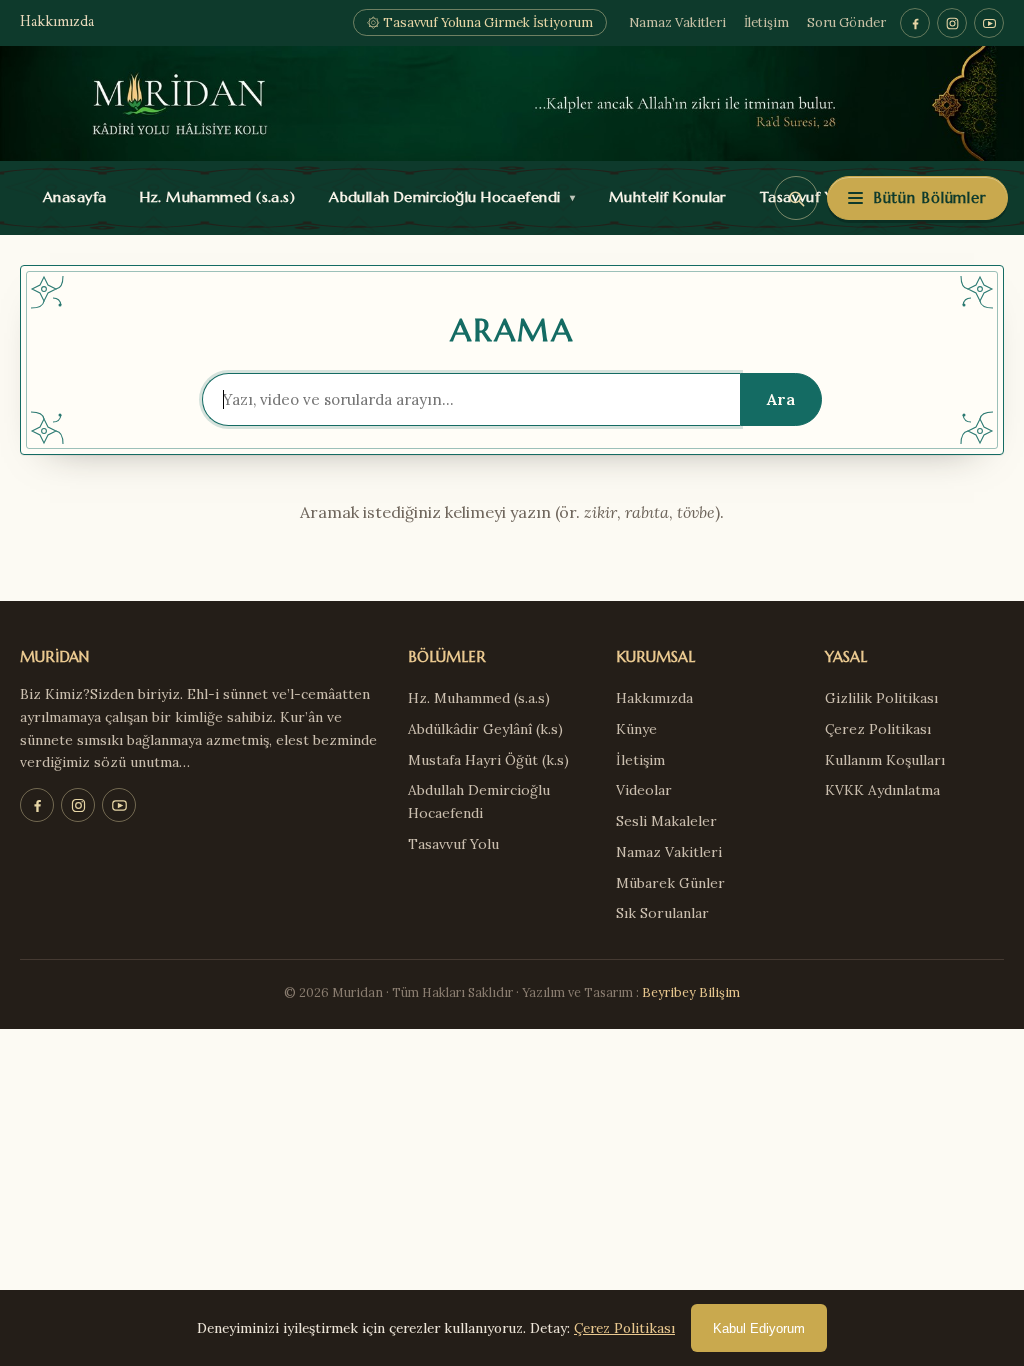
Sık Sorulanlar (662, 913)
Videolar (644, 790)
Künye (636, 729)
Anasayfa (70, 197)
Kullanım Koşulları (885, 760)
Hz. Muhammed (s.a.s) (213, 197)
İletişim (766, 22)
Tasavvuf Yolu (453, 844)
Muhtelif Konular (663, 197)
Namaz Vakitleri (677, 22)
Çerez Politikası (878, 729)
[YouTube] (989, 23)
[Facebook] (915, 23)
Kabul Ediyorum (759, 1328)
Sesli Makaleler (666, 821)
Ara (781, 399)
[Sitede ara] (796, 198)
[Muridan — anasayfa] (512, 103)
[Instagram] (952, 23)
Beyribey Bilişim (691, 992)
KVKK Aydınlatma (882, 790)
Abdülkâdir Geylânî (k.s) (485, 729)
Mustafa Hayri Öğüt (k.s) (488, 760)
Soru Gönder (846, 22)
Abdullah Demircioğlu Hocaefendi (447, 197)
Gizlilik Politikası (881, 698)
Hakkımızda (57, 22)
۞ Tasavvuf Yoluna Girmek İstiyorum (480, 22)
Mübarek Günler (670, 883)
